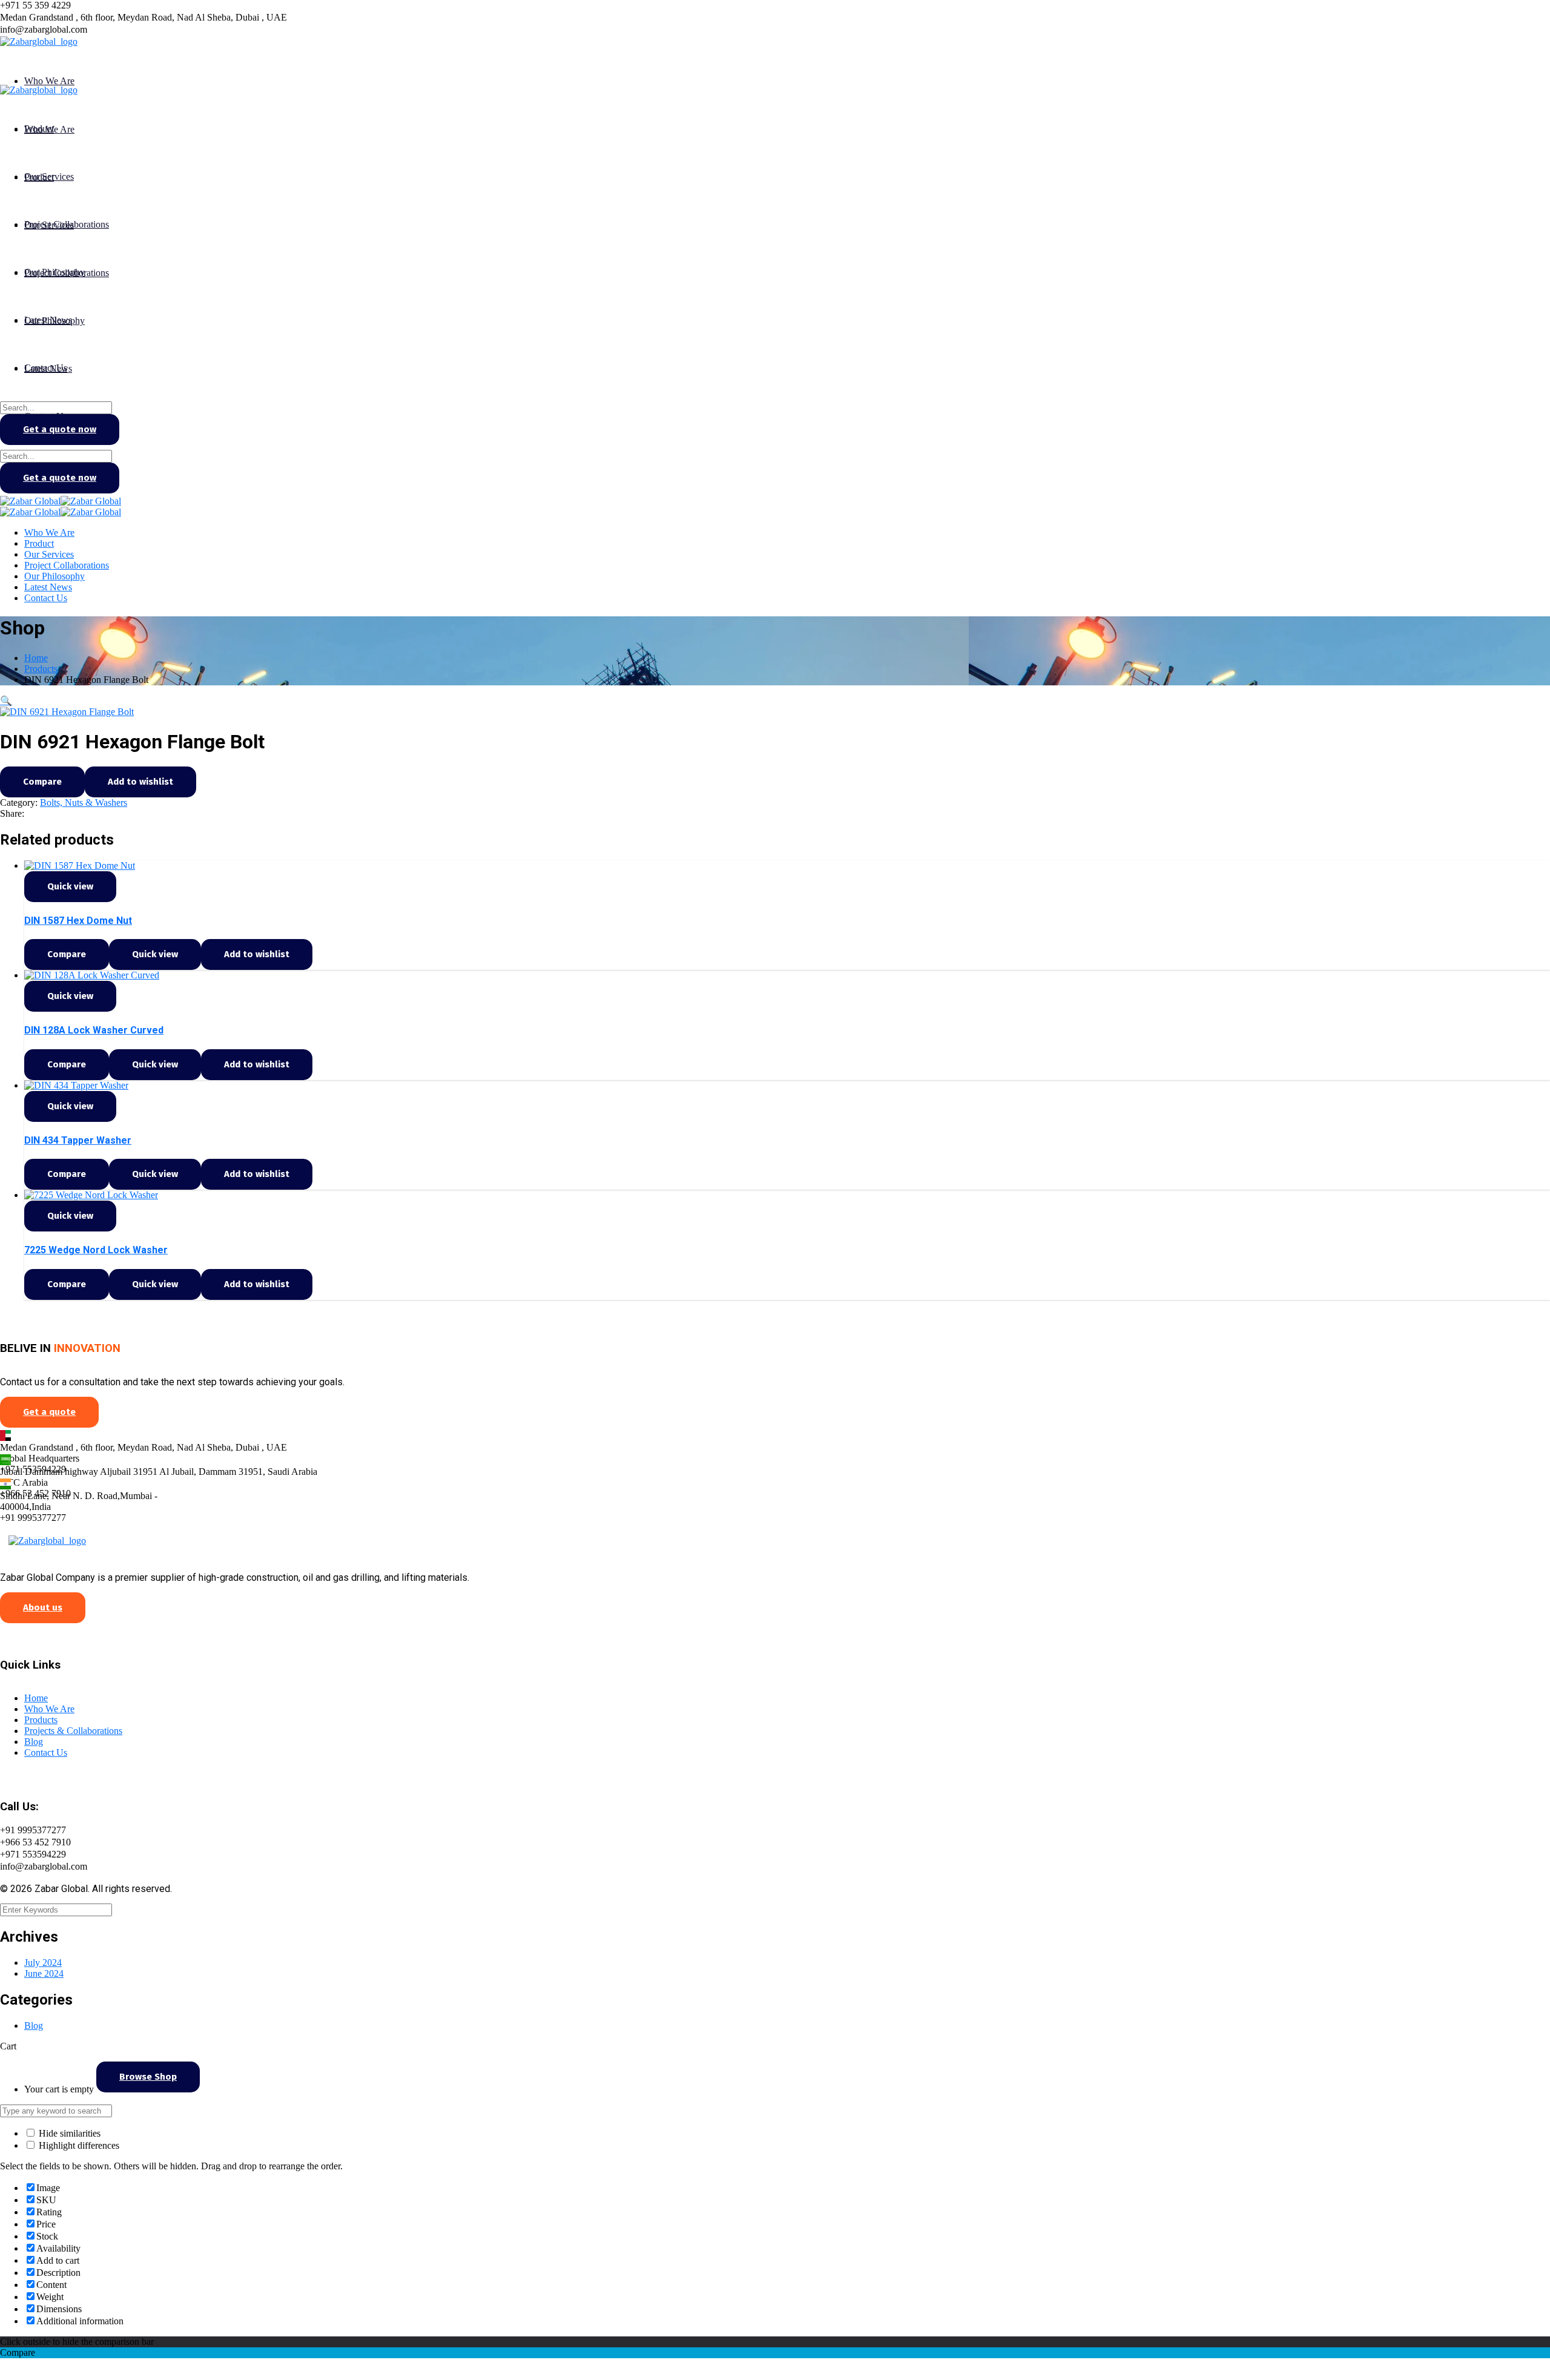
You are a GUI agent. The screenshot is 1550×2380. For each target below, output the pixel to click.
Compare (42, 782)
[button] (6, 701)
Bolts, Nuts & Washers (84, 803)
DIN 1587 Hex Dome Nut (78, 921)
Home (36, 658)
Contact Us (46, 1752)
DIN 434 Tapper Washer (78, 1140)
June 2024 (44, 1973)
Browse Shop (148, 2077)
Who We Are (49, 1709)
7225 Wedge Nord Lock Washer (96, 1250)
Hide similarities (68, 2133)
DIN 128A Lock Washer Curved (94, 1030)
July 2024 (43, 1963)
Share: (12, 813)
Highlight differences (78, 2145)
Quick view (70, 886)
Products (41, 669)
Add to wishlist (140, 782)
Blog (34, 1742)
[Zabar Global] (30, 501)
